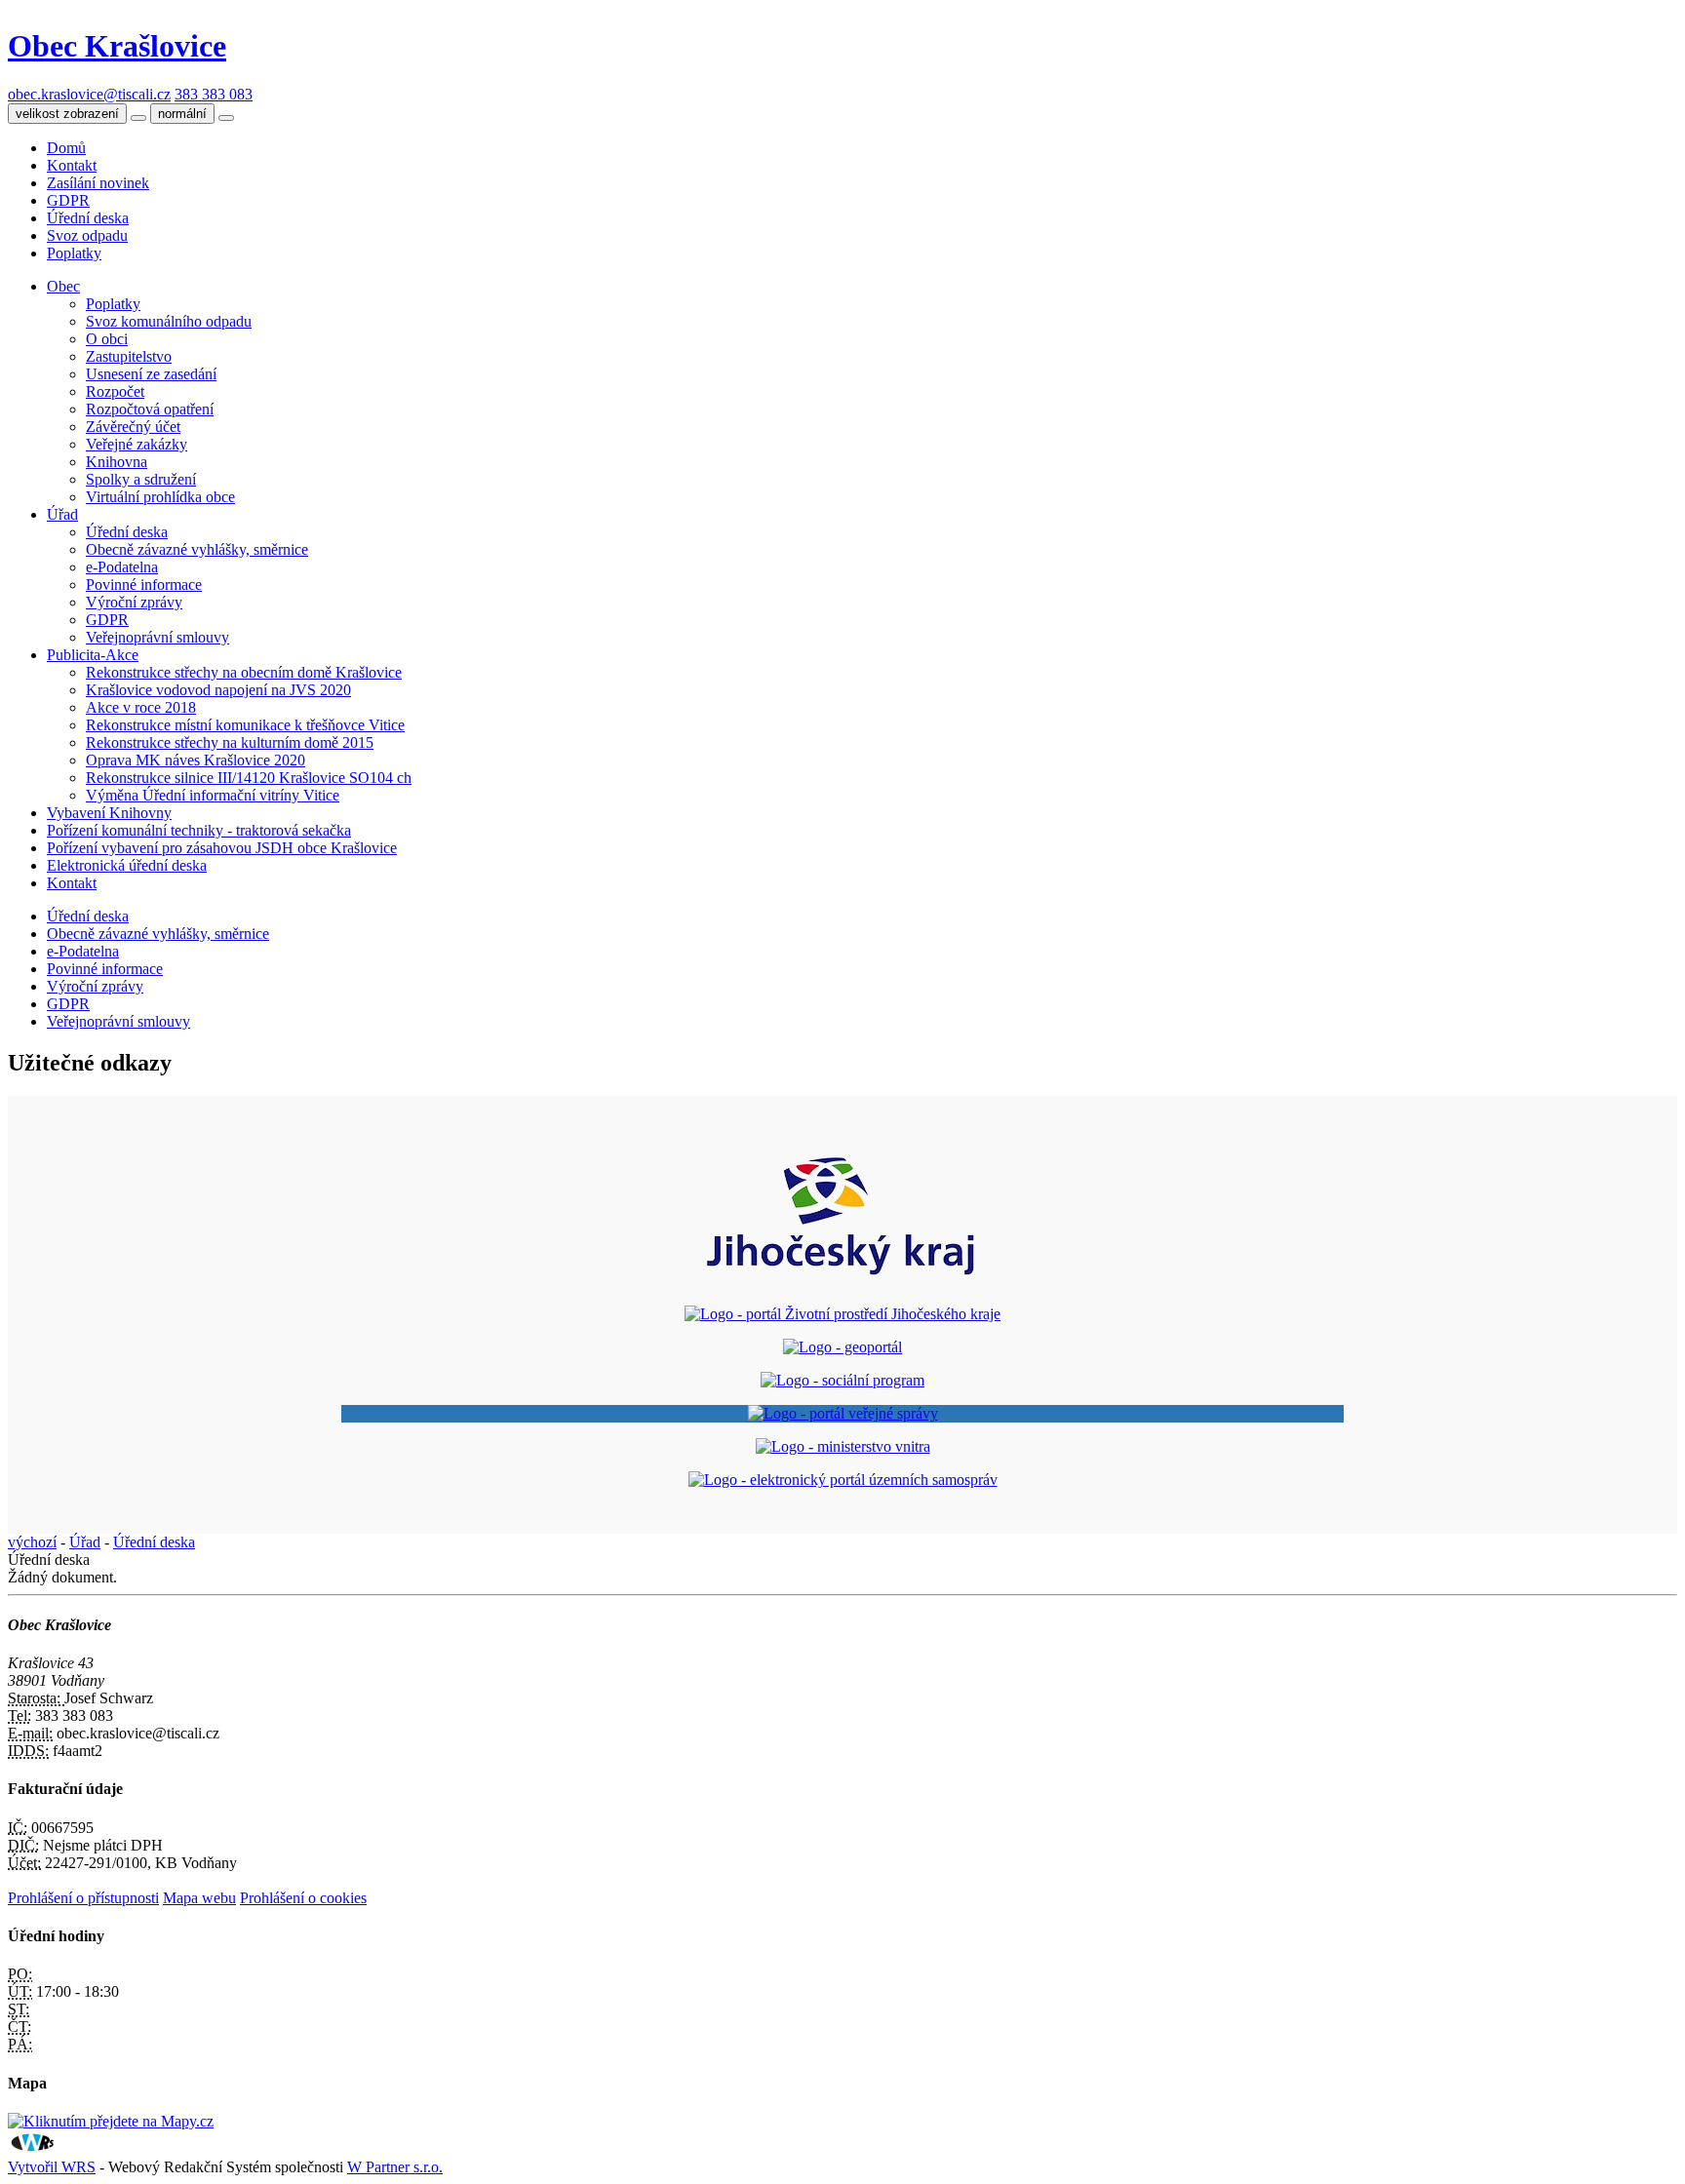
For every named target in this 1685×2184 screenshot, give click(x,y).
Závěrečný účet (133, 427)
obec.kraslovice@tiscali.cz (89, 94)
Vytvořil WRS (52, 2167)
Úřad (62, 514)
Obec (63, 286)
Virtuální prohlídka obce (160, 497)
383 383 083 (214, 94)
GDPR (68, 200)
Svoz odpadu (87, 235)
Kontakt (72, 165)
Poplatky (74, 253)
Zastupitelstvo (129, 356)
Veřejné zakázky (137, 444)
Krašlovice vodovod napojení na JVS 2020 (218, 690)
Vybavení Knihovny (109, 813)
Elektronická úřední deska (127, 865)
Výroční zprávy (134, 602)
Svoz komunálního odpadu (169, 321)
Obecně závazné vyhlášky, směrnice (197, 549)
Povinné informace (144, 585)
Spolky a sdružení (141, 479)
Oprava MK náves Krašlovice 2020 (196, 760)
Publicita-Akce (93, 655)
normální (182, 114)
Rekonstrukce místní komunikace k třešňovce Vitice (245, 725)
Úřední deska (88, 218)
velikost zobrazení (67, 114)
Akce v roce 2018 (141, 707)
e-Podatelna (122, 567)
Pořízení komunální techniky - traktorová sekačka (199, 830)
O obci (107, 339)
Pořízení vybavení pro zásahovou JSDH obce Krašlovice (222, 848)
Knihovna (117, 462)
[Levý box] (842, 1281)
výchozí (32, 1542)
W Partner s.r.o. (395, 2167)
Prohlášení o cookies (303, 1898)
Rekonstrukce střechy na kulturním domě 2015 (230, 742)
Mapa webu (199, 1898)
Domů (66, 148)
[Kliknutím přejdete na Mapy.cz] (111, 2121)
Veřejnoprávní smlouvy (157, 637)
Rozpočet (115, 391)
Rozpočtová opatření (150, 409)
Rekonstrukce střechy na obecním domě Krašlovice (244, 672)
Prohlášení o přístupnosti (83, 1898)
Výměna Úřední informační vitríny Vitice (213, 795)
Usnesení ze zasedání (151, 374)
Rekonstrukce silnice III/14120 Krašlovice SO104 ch (249, 778)
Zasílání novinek (98, 183)
